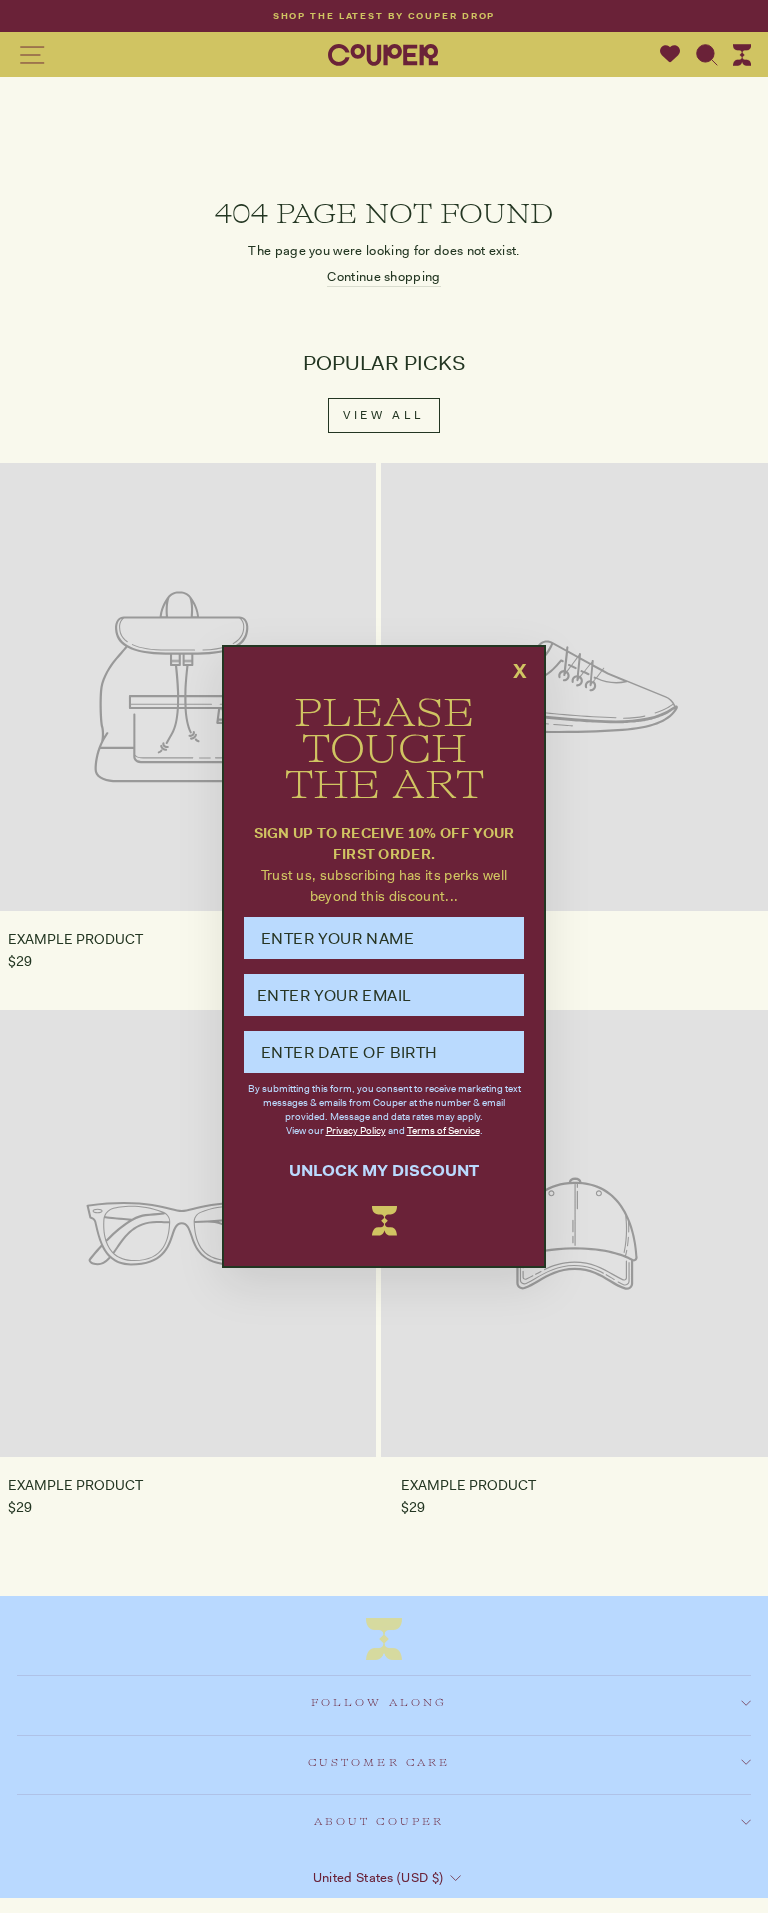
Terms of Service (443, 1130)
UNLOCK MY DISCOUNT (384, 1170)
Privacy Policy (356, 1130)
